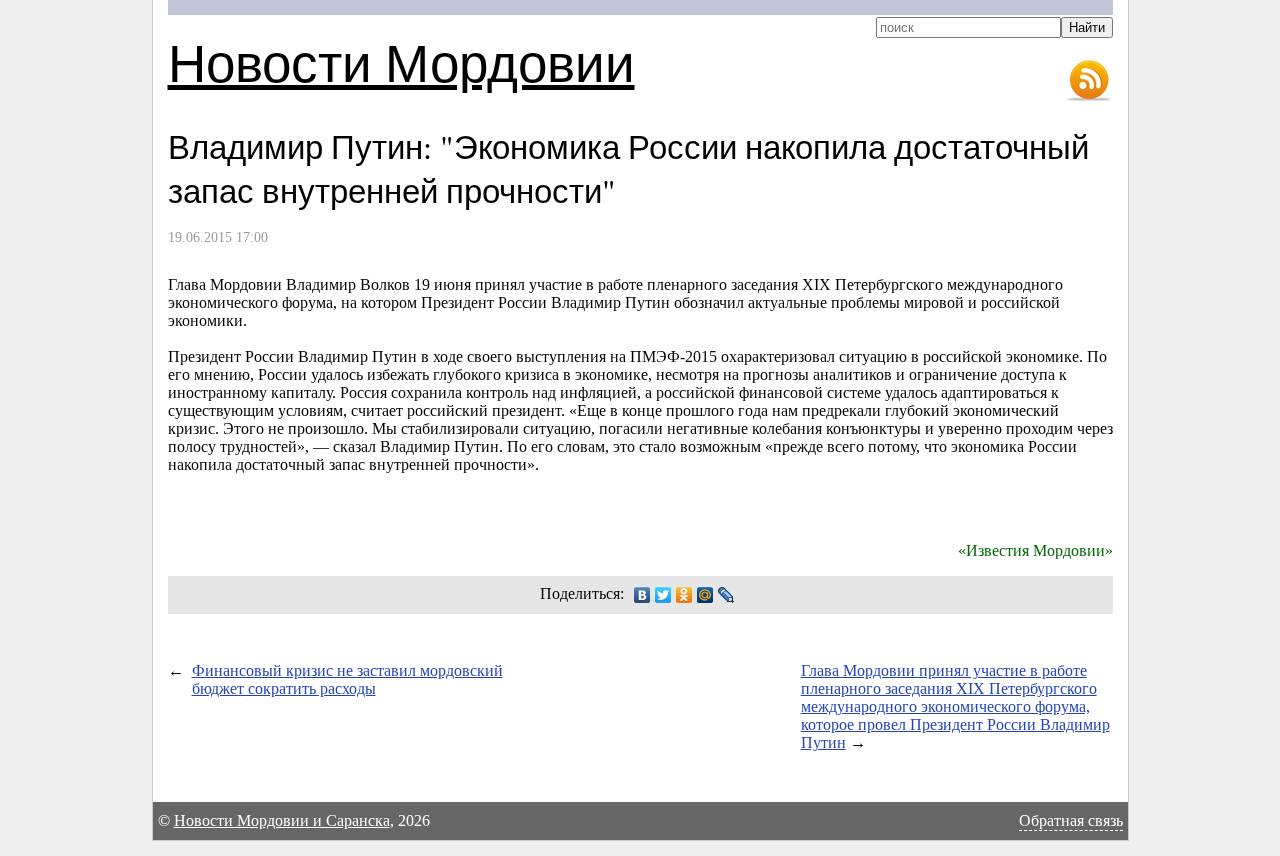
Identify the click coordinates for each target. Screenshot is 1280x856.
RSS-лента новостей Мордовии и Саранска (1089, 81)
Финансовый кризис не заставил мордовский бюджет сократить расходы (347, 679)
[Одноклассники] (684, 595)
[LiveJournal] (726, 595)
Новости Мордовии (401, 61)
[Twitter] (663, 595)
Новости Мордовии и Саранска (282, 820)
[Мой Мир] (705, 595)
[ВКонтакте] (642, 595)
